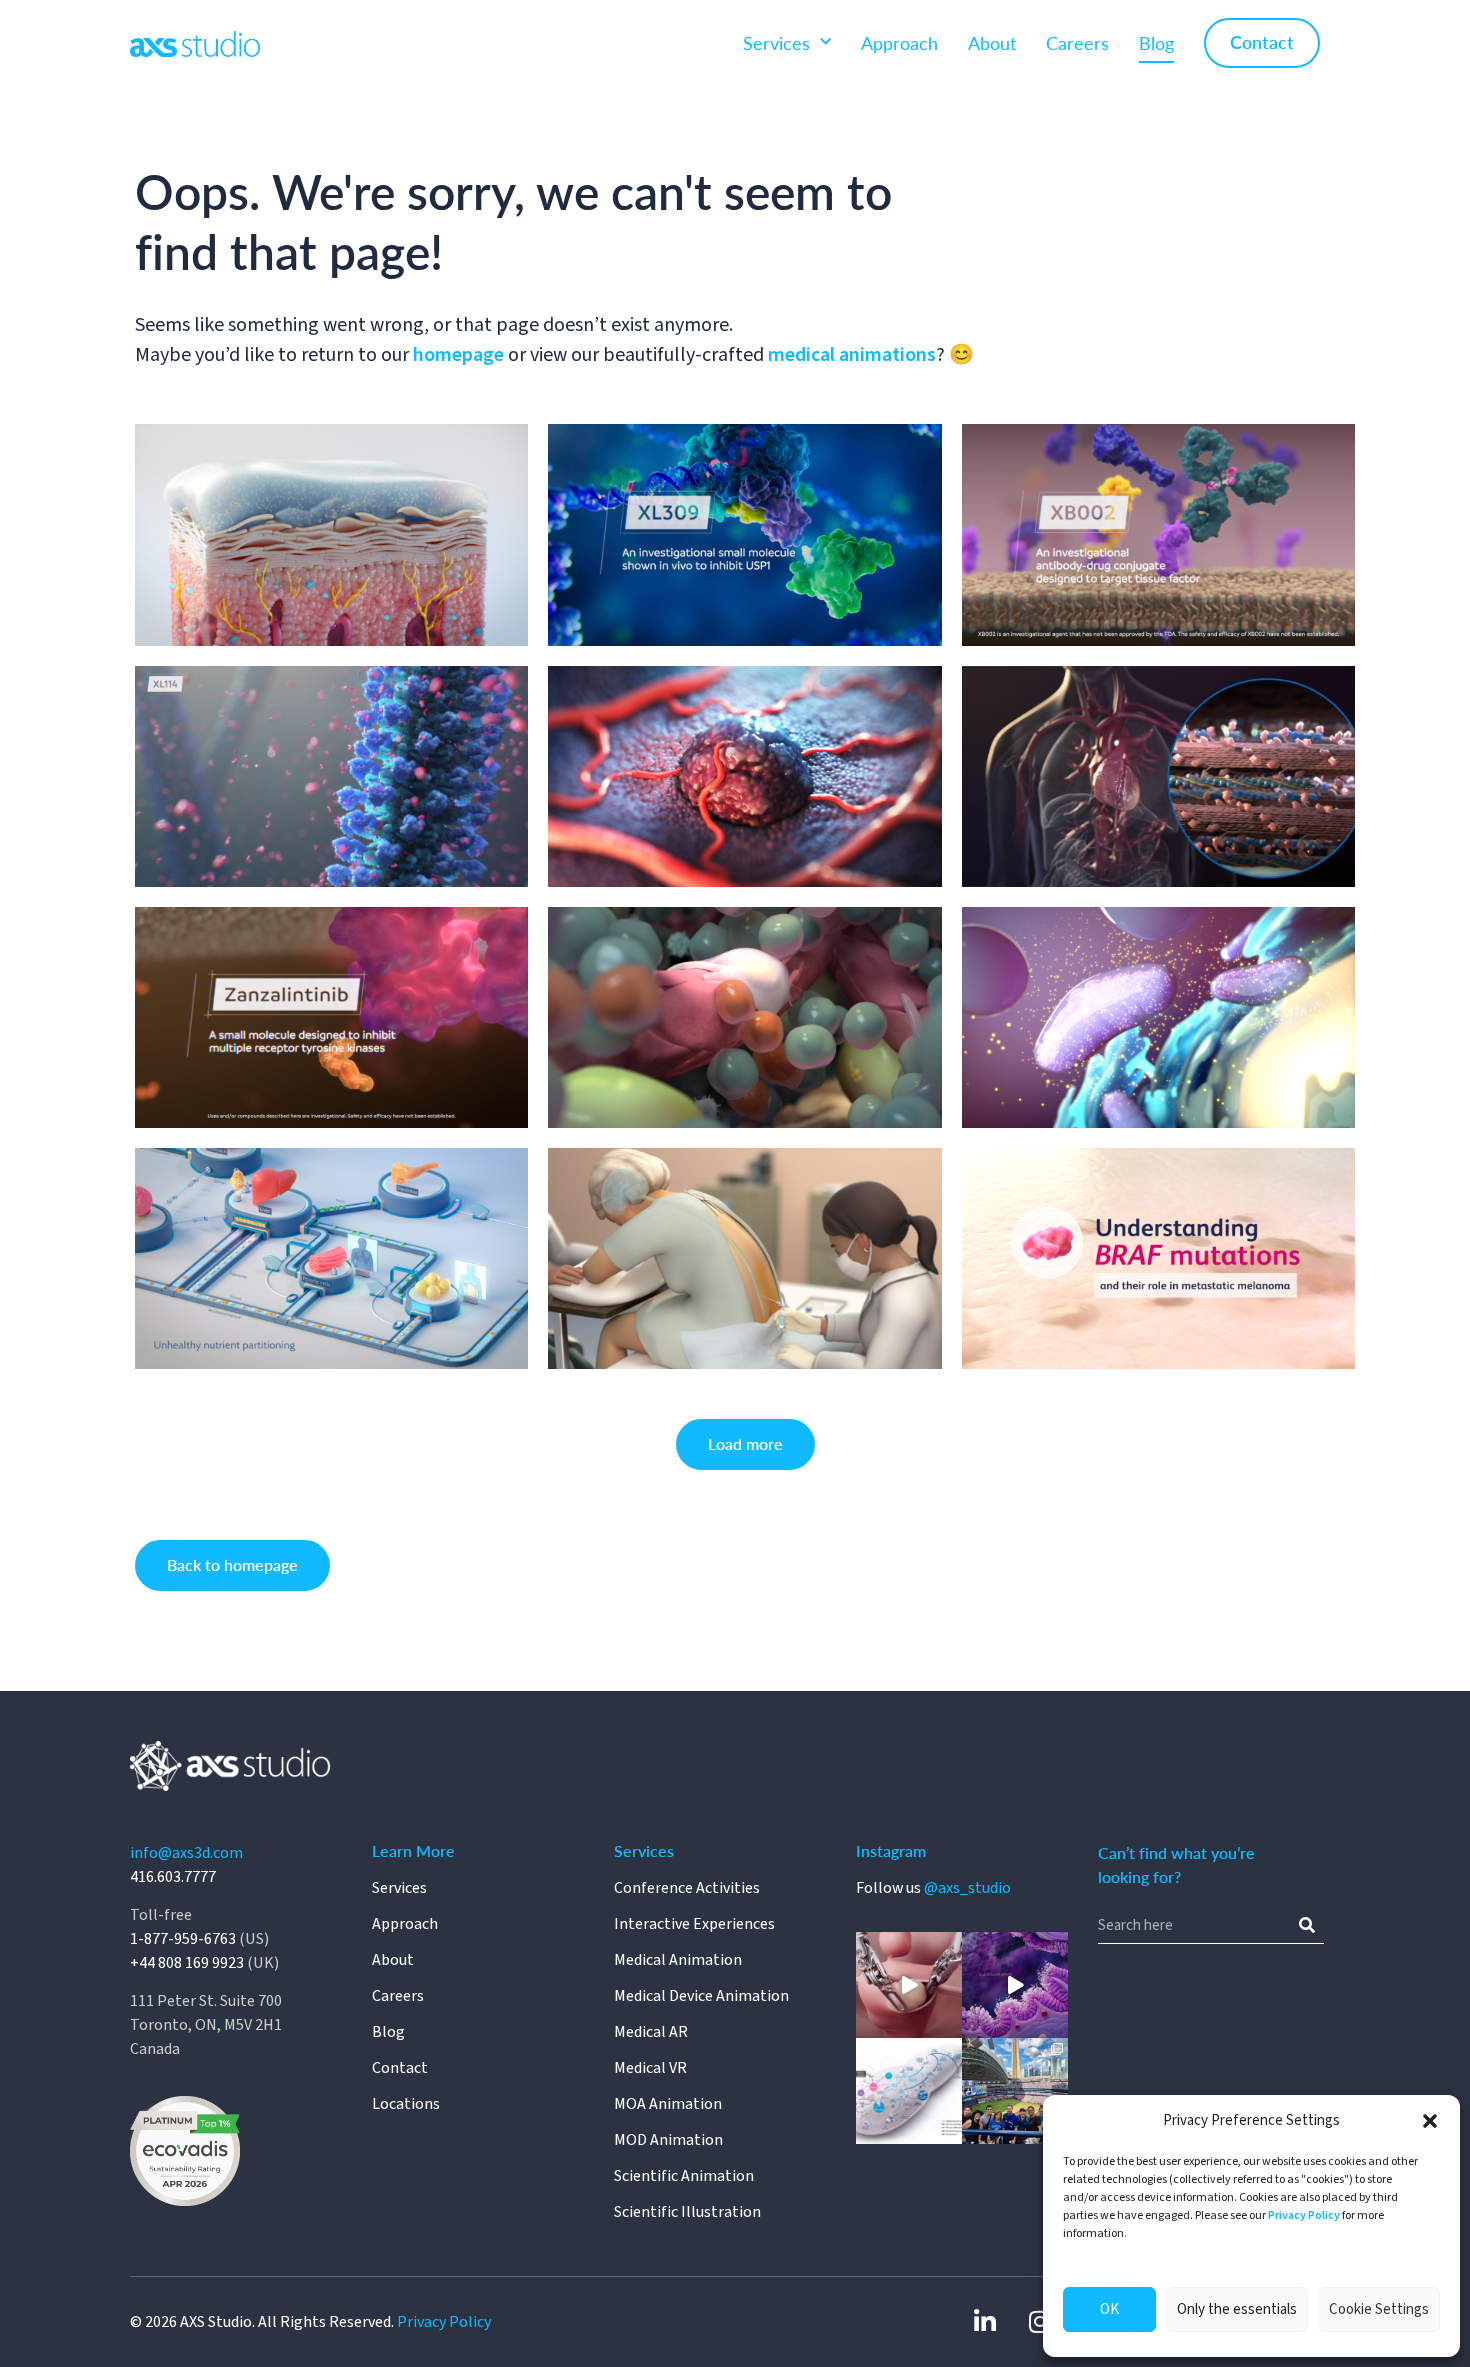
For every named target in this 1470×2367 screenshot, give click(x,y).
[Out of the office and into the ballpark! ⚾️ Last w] (1015, 2091)
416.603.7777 (173, 1877)
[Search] (1306, 1926)
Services (776, 43)
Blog (1156, 43)
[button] (1430, 2121)
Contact (1262, 41)
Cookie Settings (1379, 2309)
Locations (406, 2104)
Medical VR (650, 2068)
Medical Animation (678, 1960)
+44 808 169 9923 (187, 1963)
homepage (460, 355)
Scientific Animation (684, 2176)
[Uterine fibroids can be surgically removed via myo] (909, 1985)
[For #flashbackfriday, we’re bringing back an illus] (909, 2091)
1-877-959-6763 (183, 1939)
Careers (1077, 43)
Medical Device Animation (701, 1996)
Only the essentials (1237, 2309)
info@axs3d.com (186, 1853)
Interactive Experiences (694, 1924)
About (992, 43)
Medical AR (651, 2032)
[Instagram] (1040, 2322)
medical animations (852, 355)
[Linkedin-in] (985, 2322)
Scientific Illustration (687, 2212)
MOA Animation (668, 2104)
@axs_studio (967, 1888)
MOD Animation (668, 2140)
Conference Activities (687, 1888)
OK (1109, 2309)
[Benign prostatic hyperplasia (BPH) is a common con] (1015, 1985)
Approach (899, 43)
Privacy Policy (1304, 2215)
